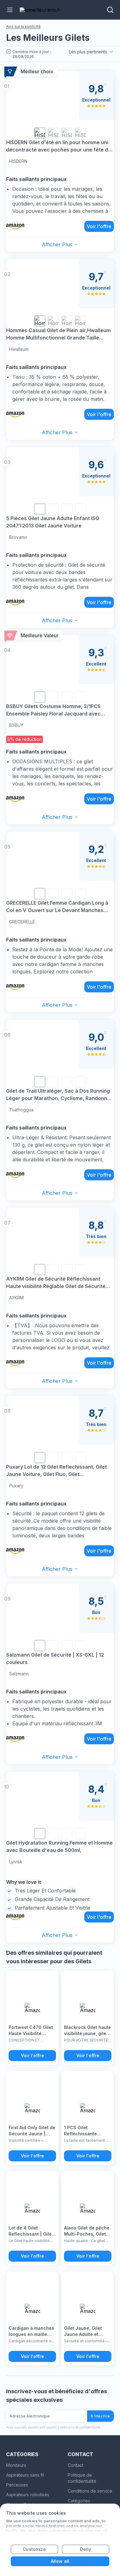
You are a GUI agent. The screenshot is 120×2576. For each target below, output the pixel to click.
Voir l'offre (99, 226)
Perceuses (17, 2485)
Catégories (79, 2501)
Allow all (60, 2561)
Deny (86, 2549)
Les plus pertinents (88, 52)
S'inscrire (100, 2416)
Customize (34, 2549)
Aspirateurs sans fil (25, 2475)
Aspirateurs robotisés (28, 2495)
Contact (76, 2465)
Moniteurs (16, 2465)
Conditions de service (90, 2491)
